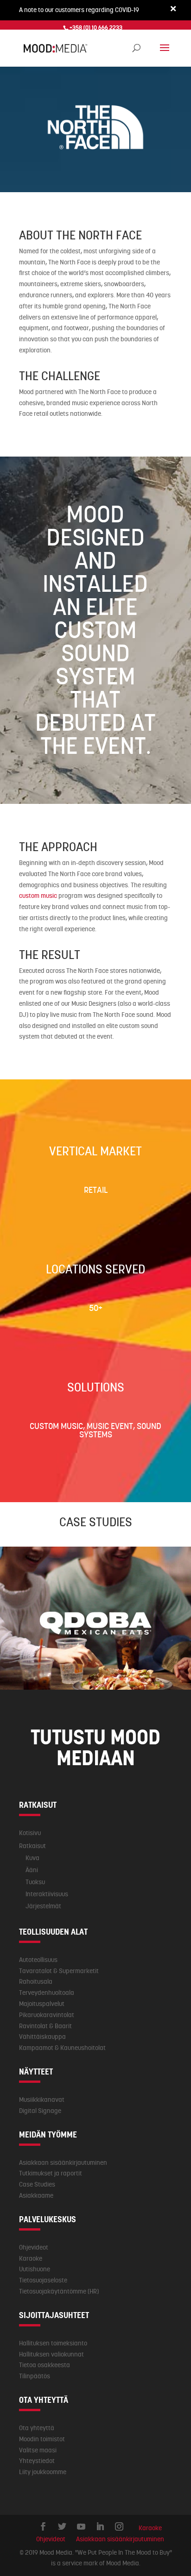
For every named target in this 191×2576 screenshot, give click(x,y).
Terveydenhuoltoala (47, 1993)
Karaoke (31, 2258)
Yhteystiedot (37, 2461)
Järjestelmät (43, 1906)
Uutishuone (35, 2269)
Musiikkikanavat (42, 2100)
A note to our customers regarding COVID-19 (79, 10)
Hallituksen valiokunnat (51, 2354)
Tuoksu (35, 1882)
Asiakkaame (36, 2195)
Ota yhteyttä (37, 2428)
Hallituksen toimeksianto (53, 2343)
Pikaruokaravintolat (47, 2015)
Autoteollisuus (38, 1960)
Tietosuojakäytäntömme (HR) (59, 2291)
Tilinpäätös (35, 2376)
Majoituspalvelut (42, 2004)
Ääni (32, 1870)
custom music (38, 896)
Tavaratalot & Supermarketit (59, 1971)
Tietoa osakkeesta (45, 2365)
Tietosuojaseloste (43, 2280)
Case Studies (37, 2184)
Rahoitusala (36, 1981)
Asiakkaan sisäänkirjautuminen (63, 2162)
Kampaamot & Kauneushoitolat (62, 2048)
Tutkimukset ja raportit (51, 2173)
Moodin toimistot (42, 2439)
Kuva (32, 1858)
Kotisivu (30, 1833)
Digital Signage (40, 2111)
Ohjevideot (34, 2247)
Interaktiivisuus (47, 1894)
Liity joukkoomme (43, 2472)
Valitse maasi (38, 2450)
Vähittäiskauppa (42, 2037)
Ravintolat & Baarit (45, 2026)
